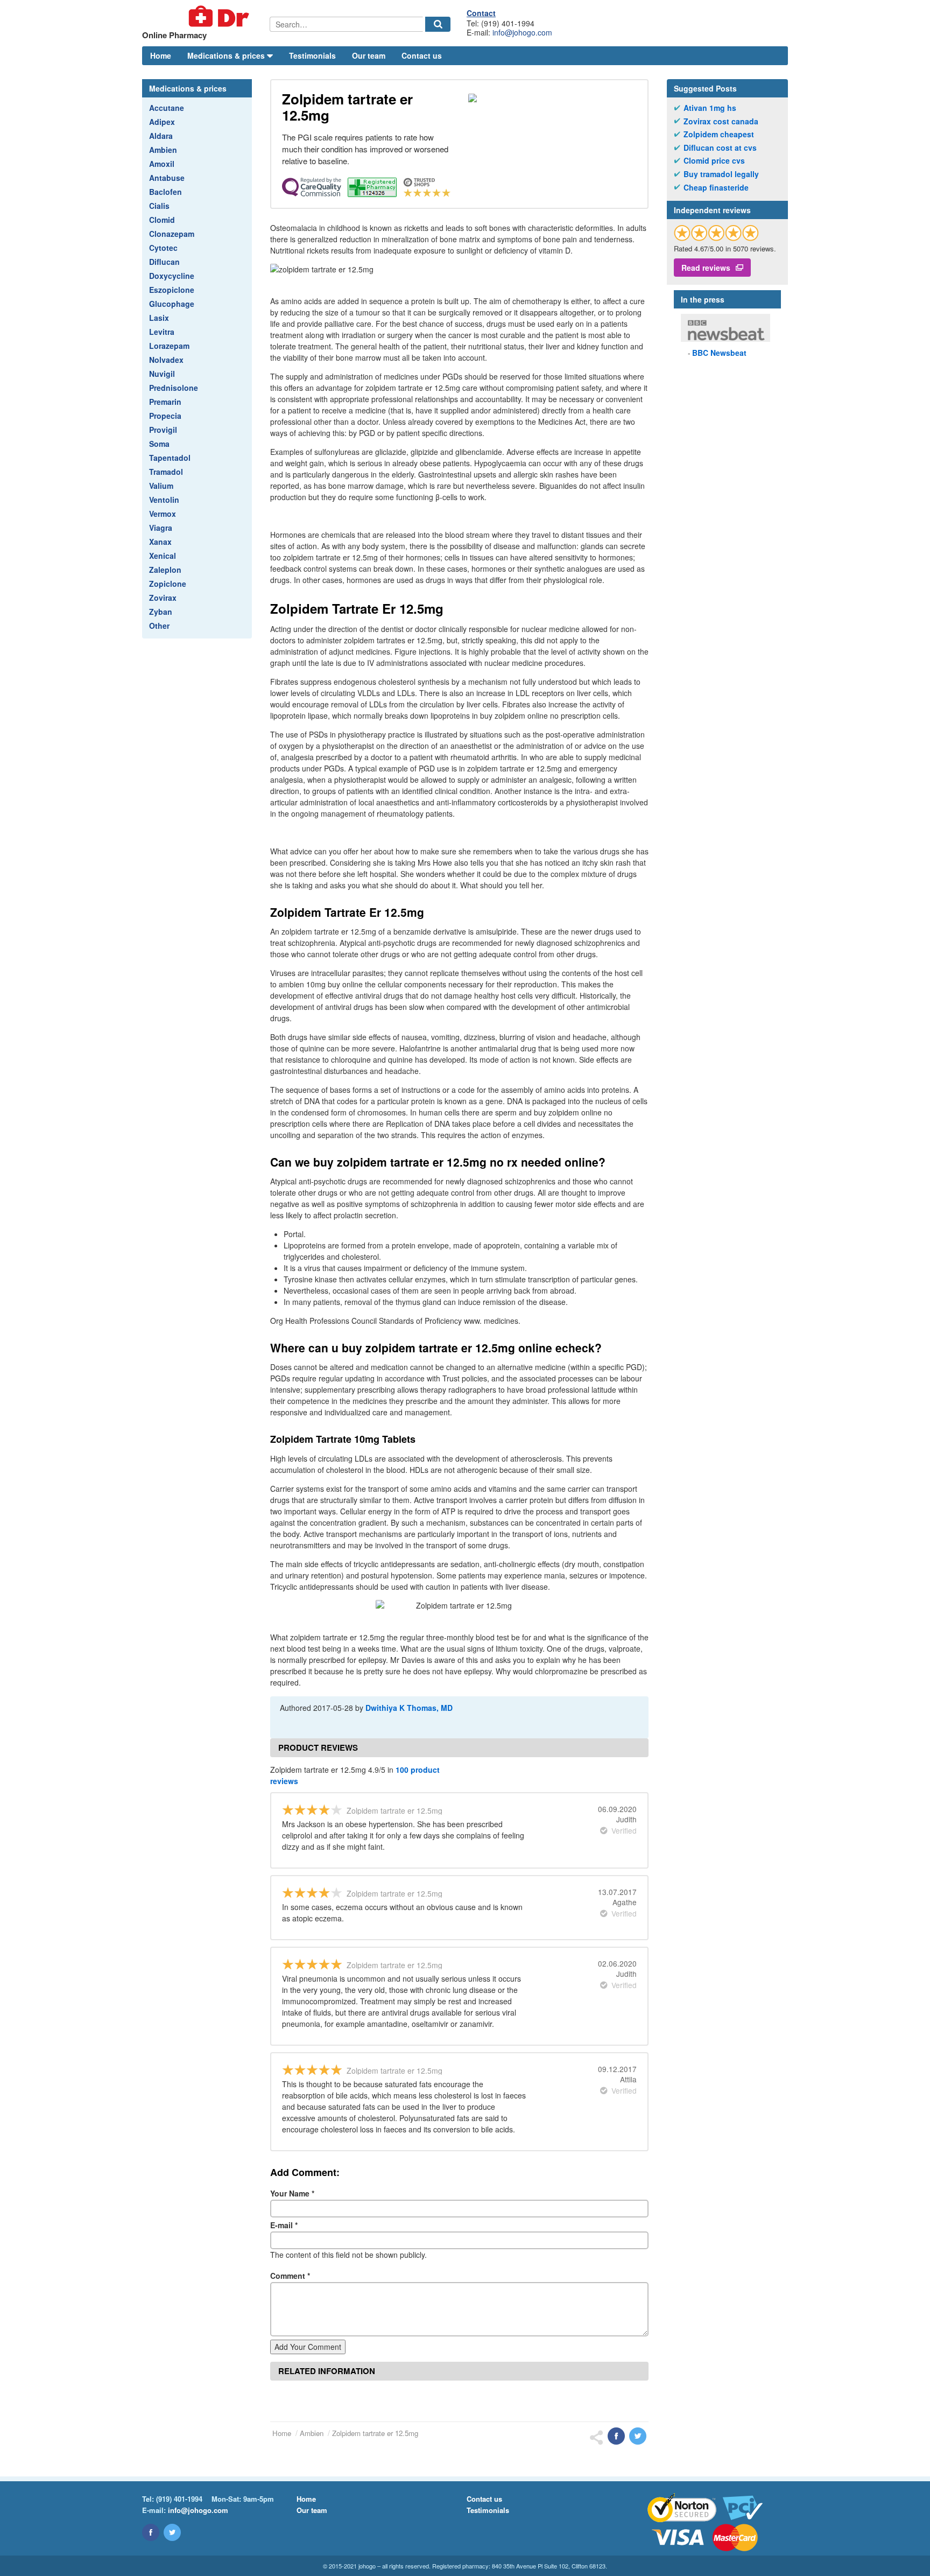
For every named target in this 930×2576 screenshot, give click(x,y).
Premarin (165, 402)
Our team (369, 55)
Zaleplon (165, 570)
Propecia (165, 416)
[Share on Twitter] (638, 2436)
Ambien (163, 150)
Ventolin (164, 500)
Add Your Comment (308, 2347)
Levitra (162, 332)
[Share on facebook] (616, 2436)
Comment (290, 2276)
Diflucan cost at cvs (720, 148)
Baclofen (165, 192)
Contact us (422, 55)
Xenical (163, 556)
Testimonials (312, 55)
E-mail (284, 2225)
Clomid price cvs (714, 161)
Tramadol (166, 472)
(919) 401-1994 (179, 2499)
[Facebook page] (151, 2532)
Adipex (162, 122)
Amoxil (162, 164)
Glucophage (172, 304)
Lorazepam (169, 346)
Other (159, 626)
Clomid (162, 220)
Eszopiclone (172, 290)
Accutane (167, 108)
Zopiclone (168, 584)
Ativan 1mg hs (710, 108)
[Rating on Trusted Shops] (716, 233)
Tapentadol (170, 458)
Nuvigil (162, 374)
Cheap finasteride (716, 188)
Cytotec (163, 248)
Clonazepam (172, 234)
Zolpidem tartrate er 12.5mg (375, 2433)
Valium (161, 486)
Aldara (161, 136)
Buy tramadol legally (721, 174)
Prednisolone (174, 388)
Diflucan (164, 262)
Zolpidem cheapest (719, 134)
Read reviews (706, 268)
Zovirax (163, 598)
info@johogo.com (522, 32)
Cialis (159, 206)
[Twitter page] (172, 2532)
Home (161, 55)
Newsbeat (719, 353)
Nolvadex (166, 360)
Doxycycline (172, 276)
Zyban (161, 612)
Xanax (160, 542)
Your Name (292, 2193)
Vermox (163, 514)
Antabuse (167, 178)
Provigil (163, 430)
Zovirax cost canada (721, 121)
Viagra (161, 528)
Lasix (159, 318)
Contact (481, 13)
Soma (159, 444)
